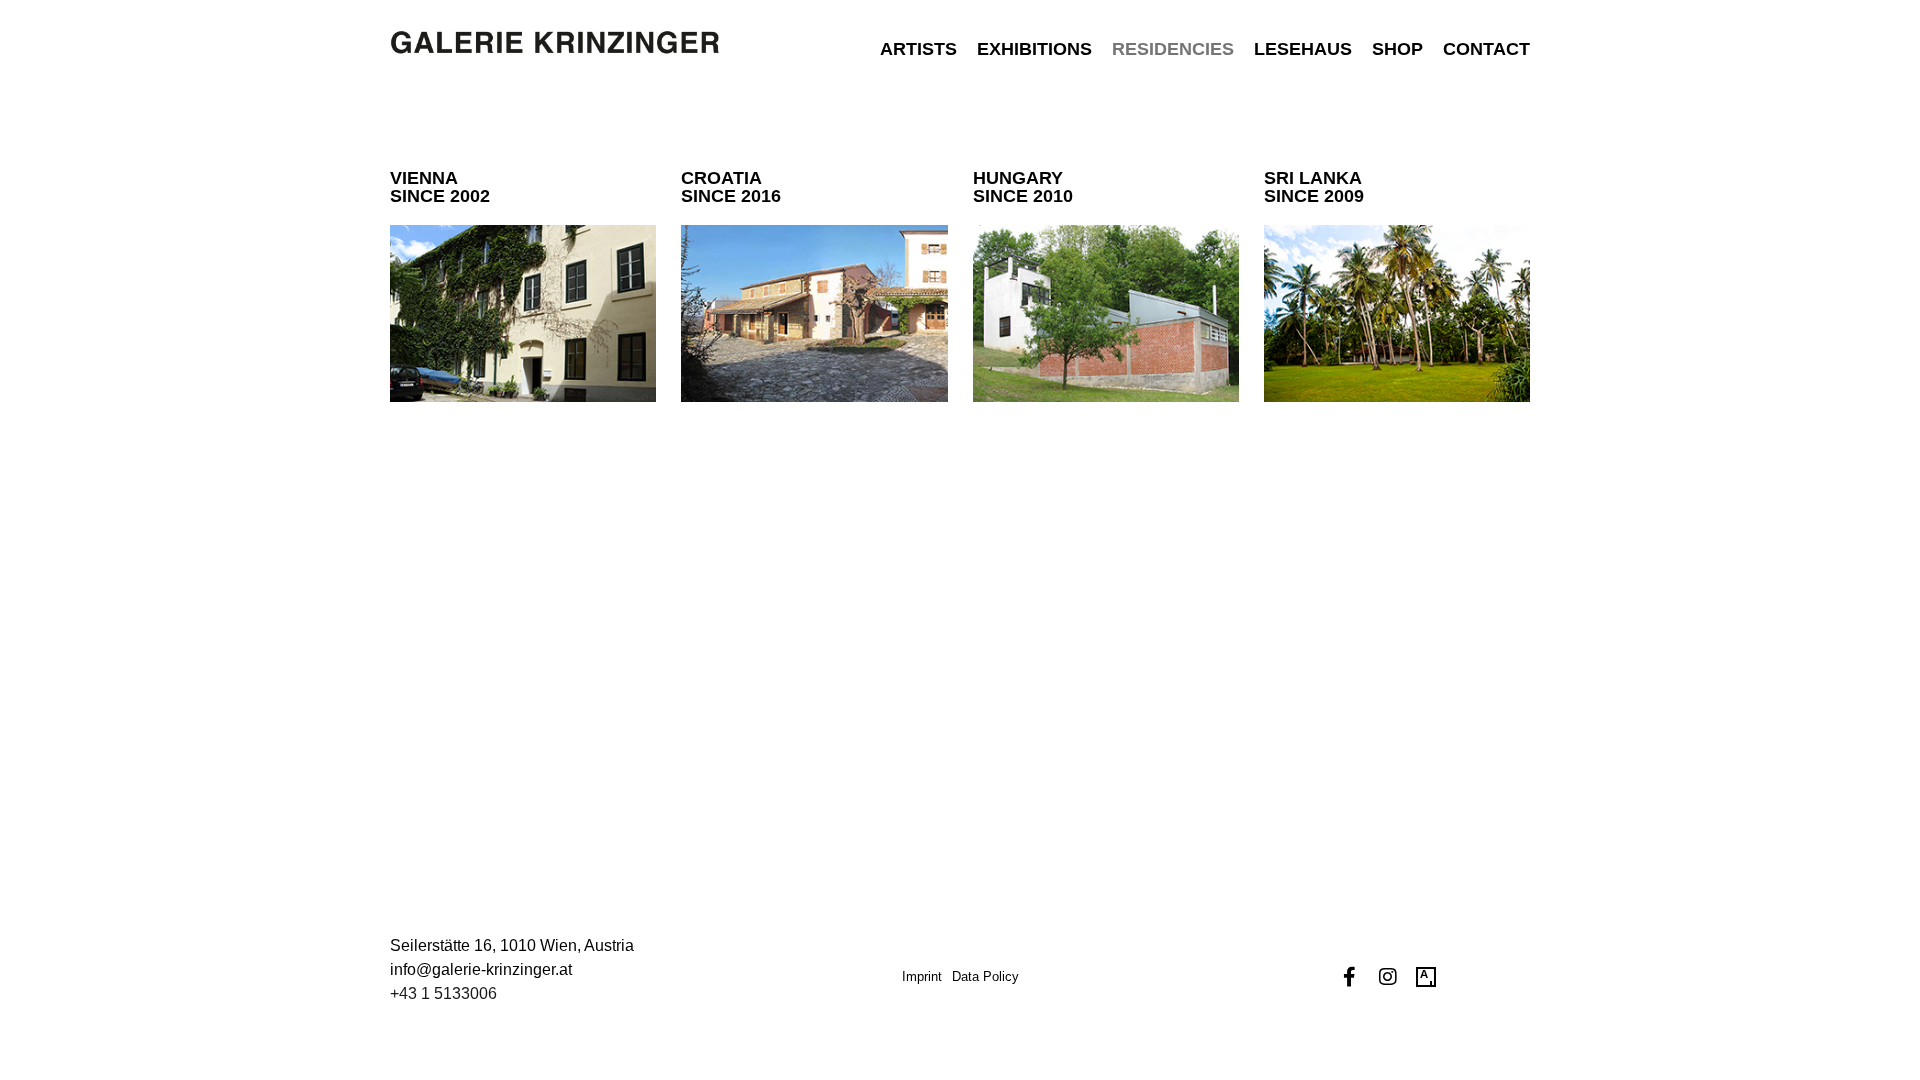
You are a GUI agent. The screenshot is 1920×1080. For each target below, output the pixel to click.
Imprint (922, 976)
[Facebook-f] (1350, 977)
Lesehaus (1303, 49)
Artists (918, 49)
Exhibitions (1034, 49)
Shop (1397, 49)
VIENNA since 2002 (440, 187)
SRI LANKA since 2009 (1314, 187)
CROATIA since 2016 (731, 187)
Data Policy (985, 976)
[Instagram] (1388, 977)
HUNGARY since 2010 (1023, 187)
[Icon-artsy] (1426, 977)
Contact (1486, 49)
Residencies (1173, 49)
